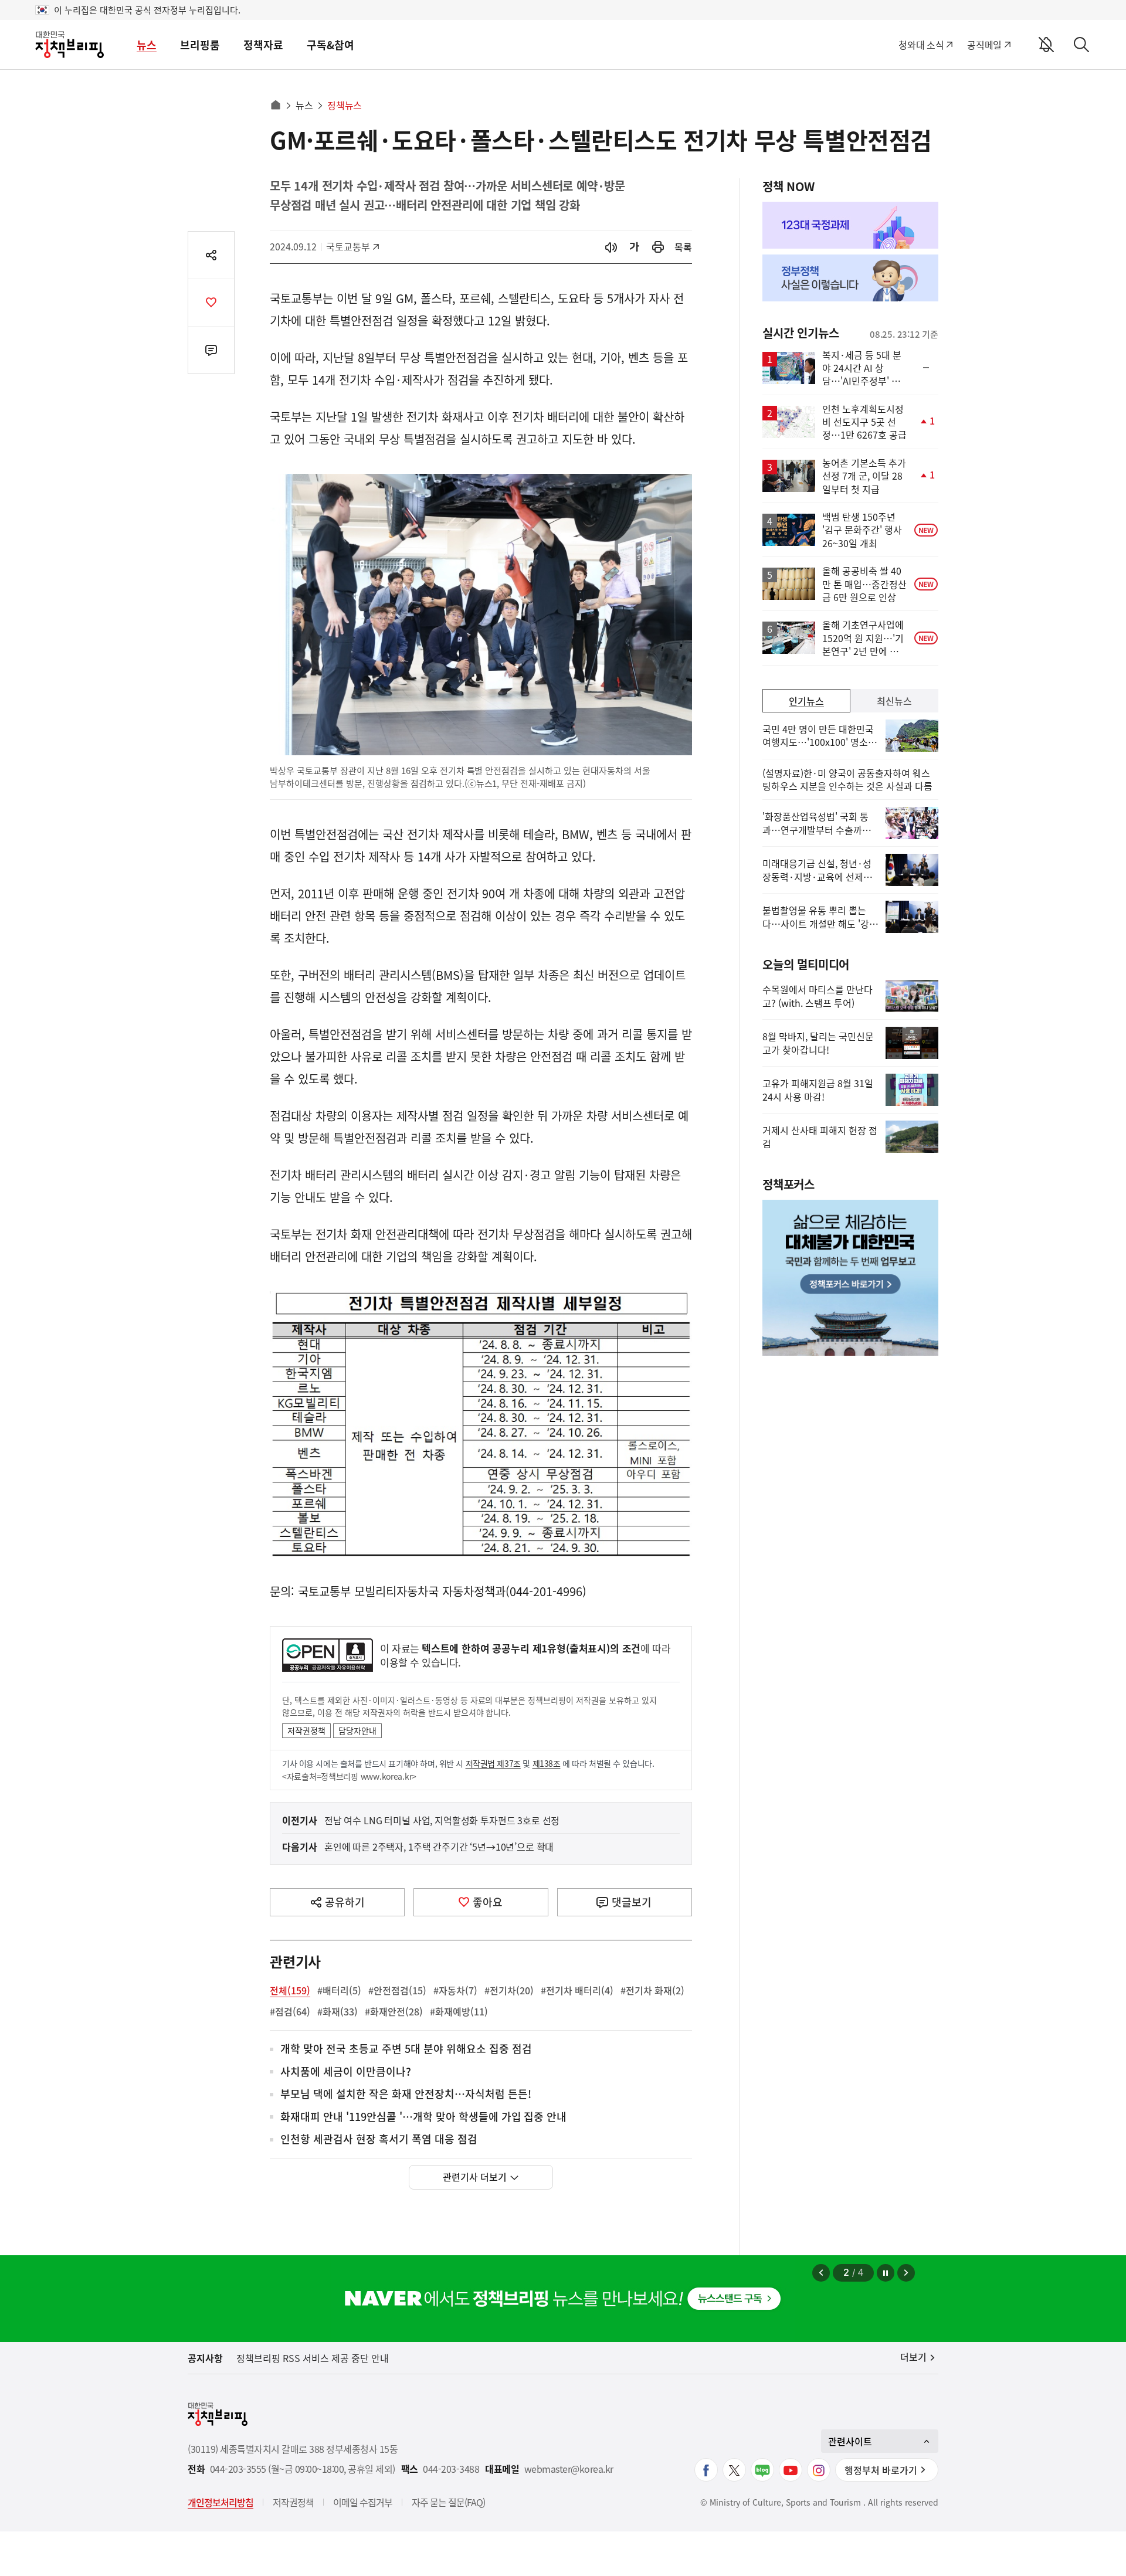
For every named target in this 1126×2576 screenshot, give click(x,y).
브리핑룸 (200, 45)
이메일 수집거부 (363, 2502)
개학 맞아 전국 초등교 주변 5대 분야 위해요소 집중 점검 (406, 2049)
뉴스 (147, 45)
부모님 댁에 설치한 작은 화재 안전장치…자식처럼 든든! (406, 2094)
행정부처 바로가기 (881, 2470)
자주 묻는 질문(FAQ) (448, 2502)
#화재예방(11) (459, 2011)
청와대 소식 (921, 45)
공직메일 (984, 45)
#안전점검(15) (397, 1990)
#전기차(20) (509, 1990)
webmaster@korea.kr (569, 2469)
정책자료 (263, 45)
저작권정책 (306, 1730)
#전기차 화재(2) (652, 1990)
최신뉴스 (894, 701)
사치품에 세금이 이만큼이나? (346, 2072)
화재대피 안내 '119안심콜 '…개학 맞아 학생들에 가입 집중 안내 (423, 2117)
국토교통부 (352, 246)
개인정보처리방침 (221, 2502)
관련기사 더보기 (475, 2177)
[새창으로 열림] (658, 247)
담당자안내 (357, 1730)
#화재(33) (338, 2011)
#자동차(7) (455, 1990)
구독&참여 (330, 45)
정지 (886, 2273)
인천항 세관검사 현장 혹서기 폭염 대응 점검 (379, 2139)
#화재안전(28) (394, 2011)
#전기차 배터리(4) (577, 1990)
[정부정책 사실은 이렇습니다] (850, 278)
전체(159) (290, 1990)
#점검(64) (290, 2011)
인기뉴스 (806, 701)
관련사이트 (850, 2441)
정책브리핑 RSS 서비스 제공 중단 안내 (313, 2358)
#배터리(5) (339, 1990)
